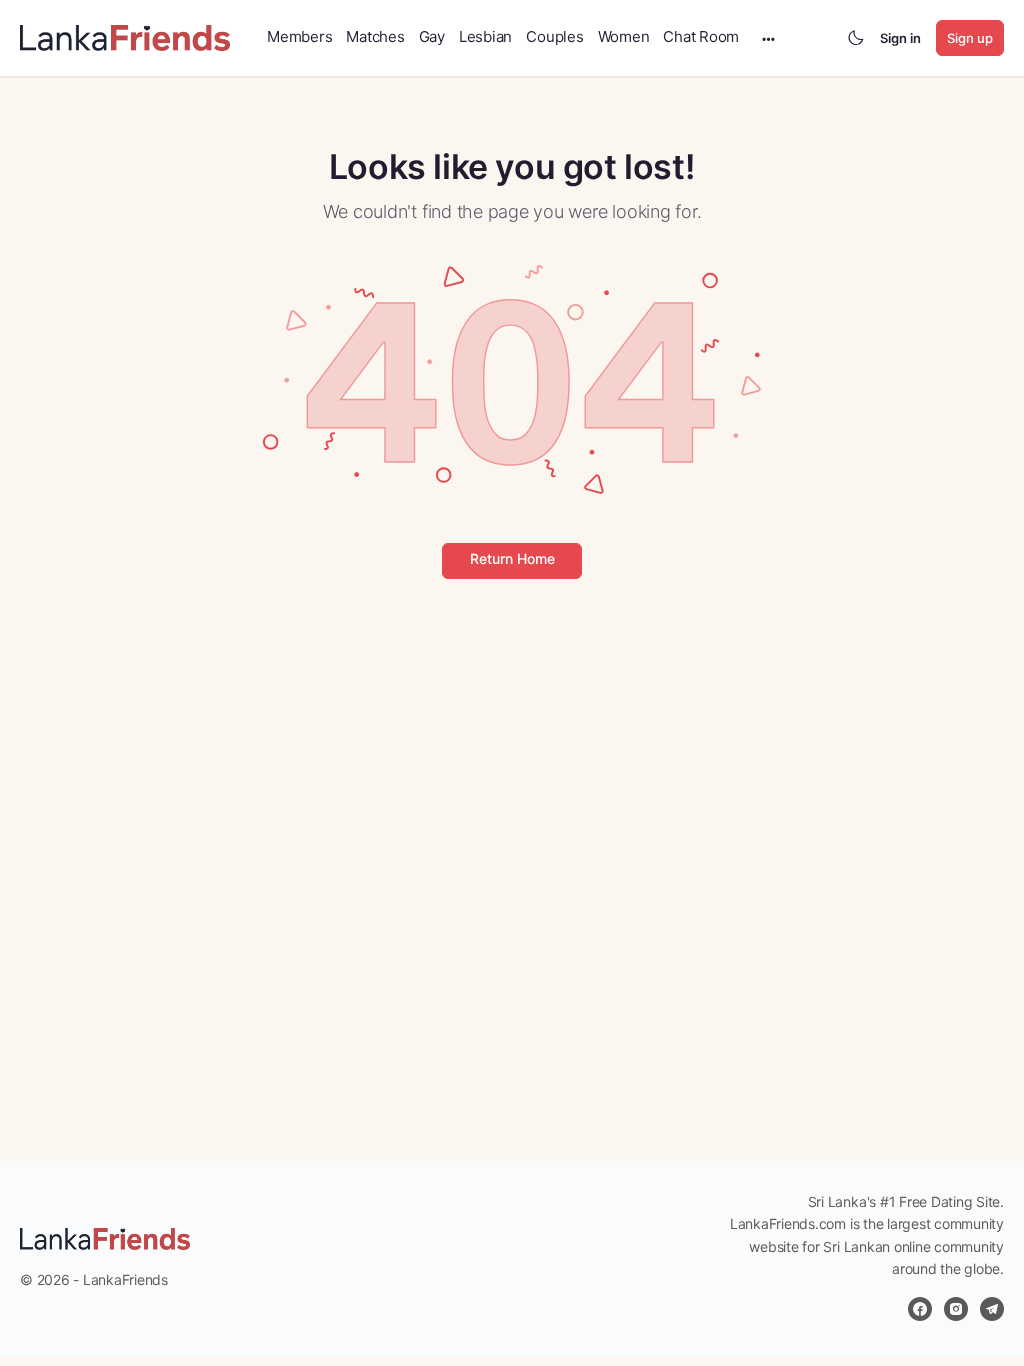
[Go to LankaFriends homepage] (125, 36)
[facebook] (920, 1309)
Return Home (512, 558)
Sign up (970, 38)
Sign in (900, 38)
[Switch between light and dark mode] (856, 38)
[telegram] (992, 1309)
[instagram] (956, 1309)
